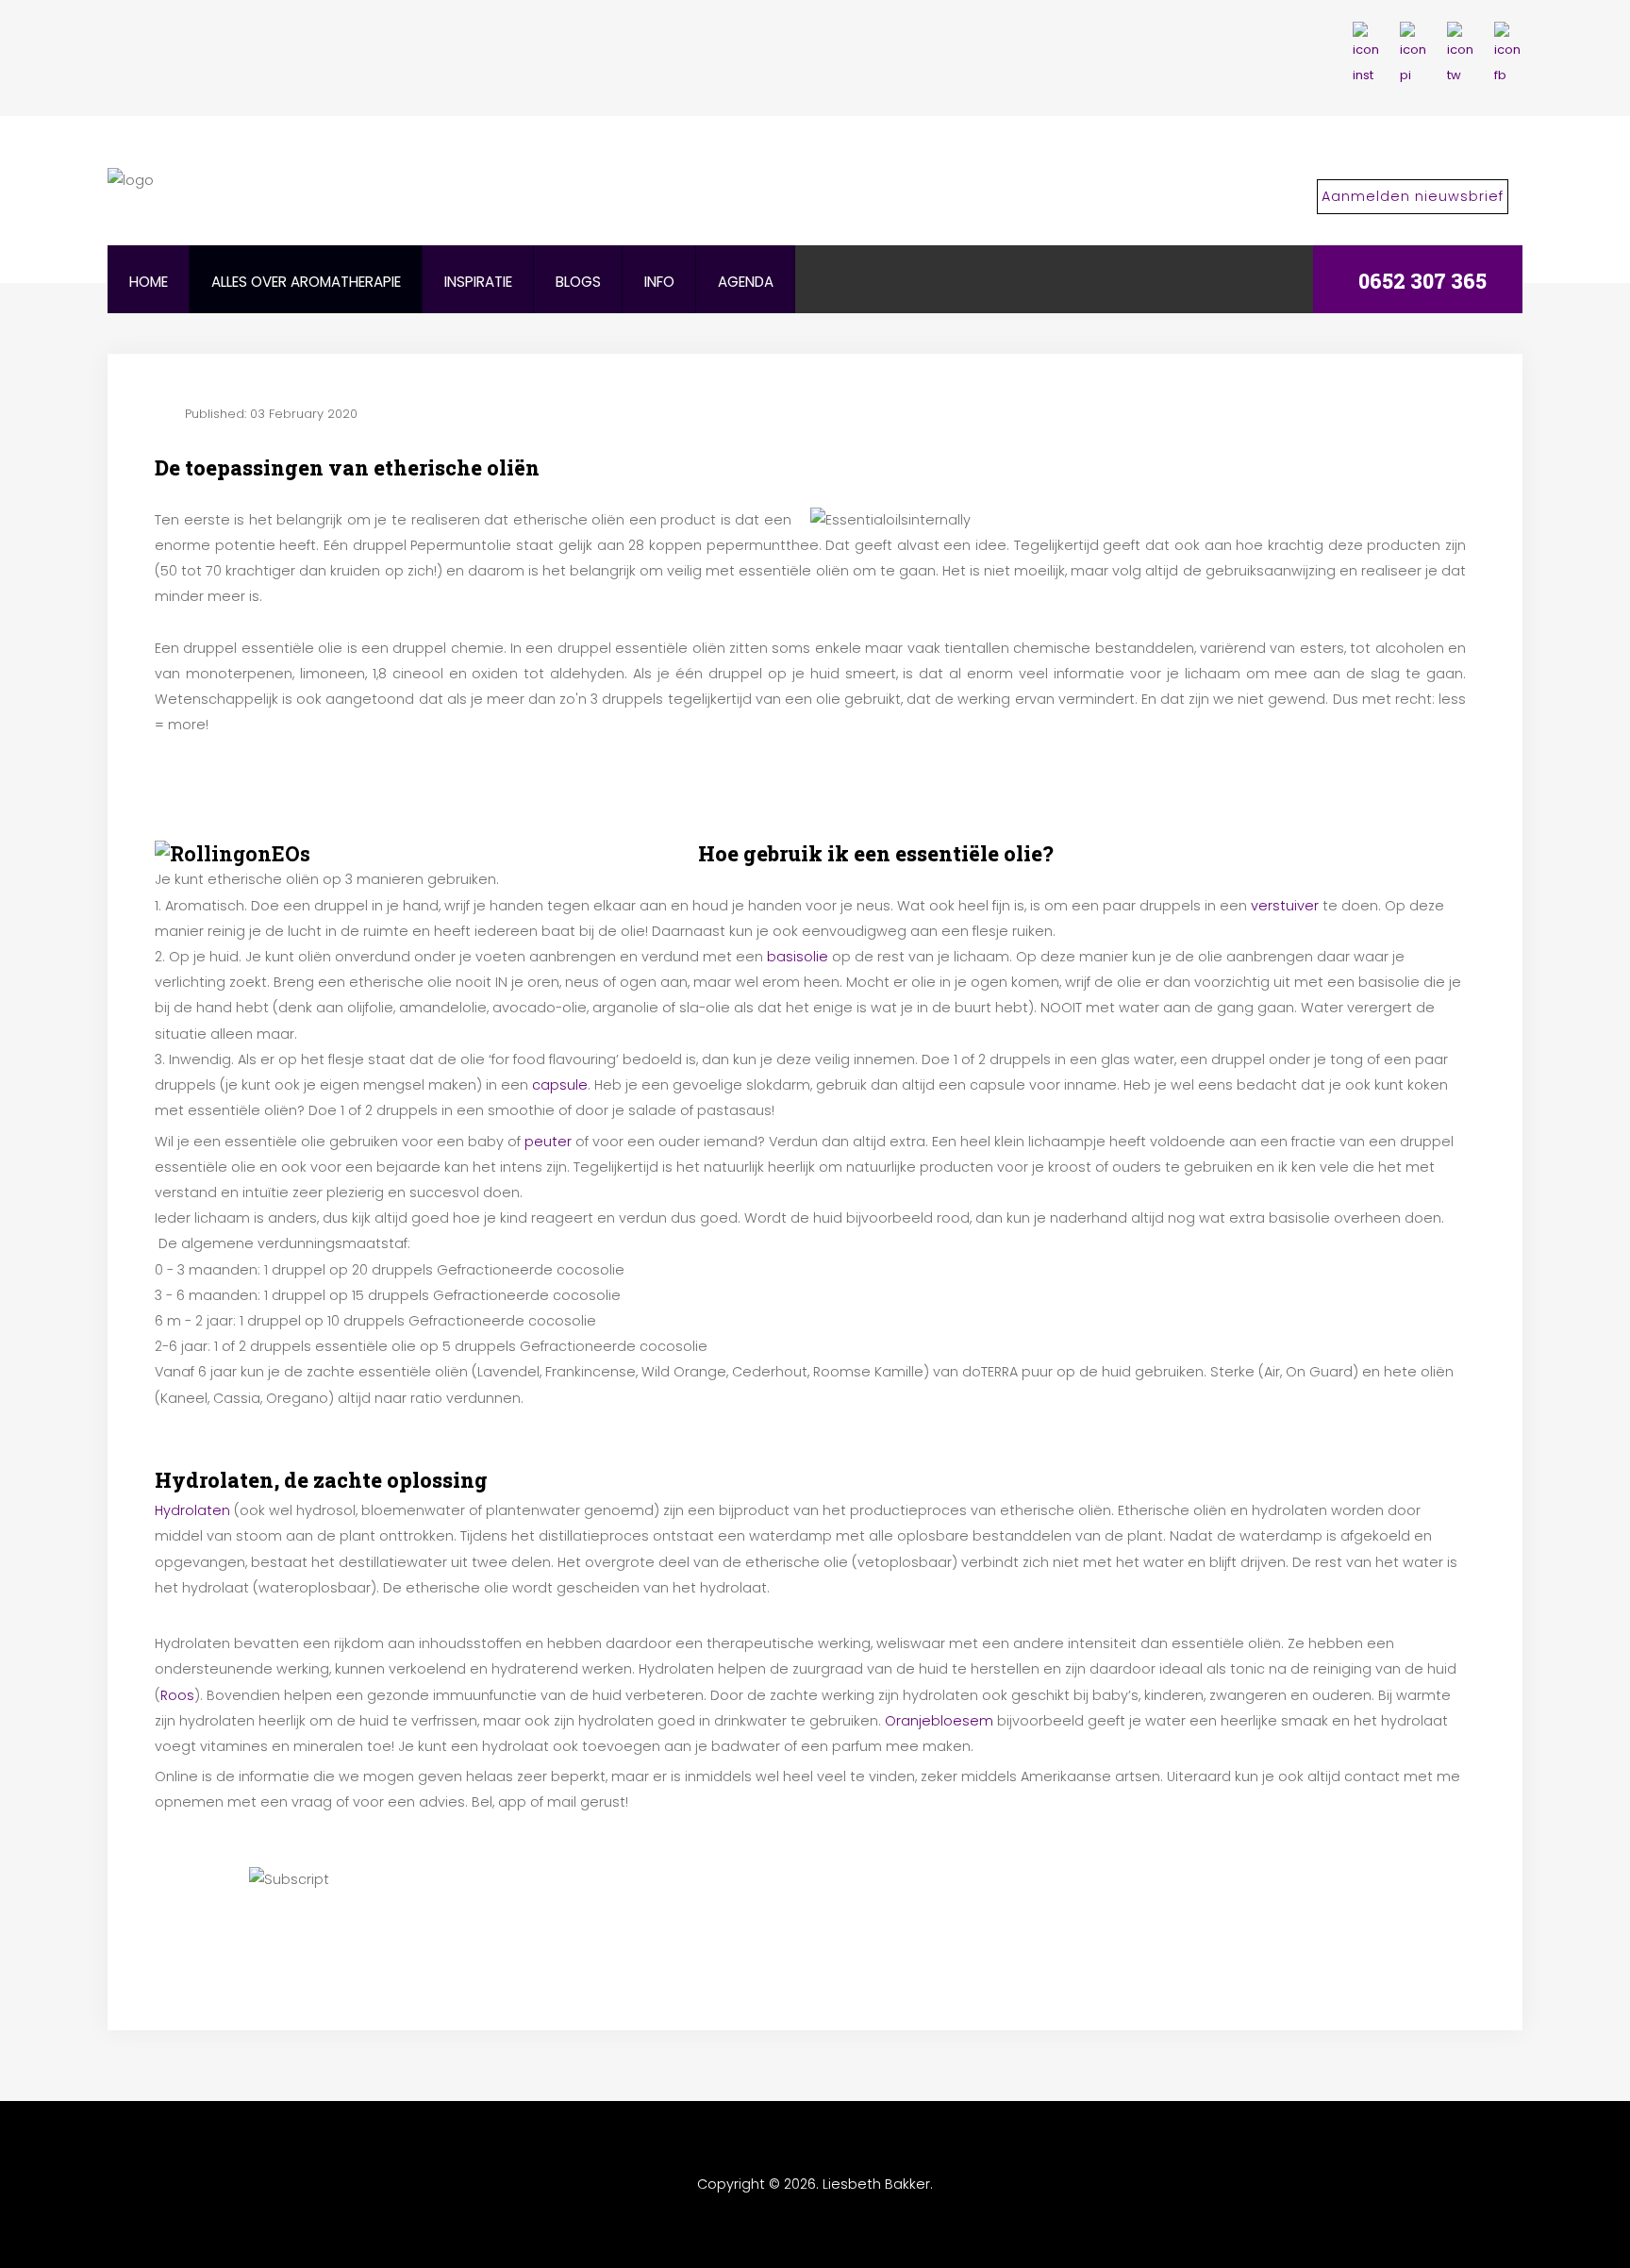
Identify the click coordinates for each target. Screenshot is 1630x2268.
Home (149, 282)
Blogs (578, 282)
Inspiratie (478, 282)
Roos (177, 1695)
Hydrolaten (192, 1510)
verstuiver (1285, 906)
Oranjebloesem (939, 1721)
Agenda (746, 282)
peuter (548, 1142)
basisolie (798, 957)
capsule (560, 1085)
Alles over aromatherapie (306, 282)
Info (659, 282)
